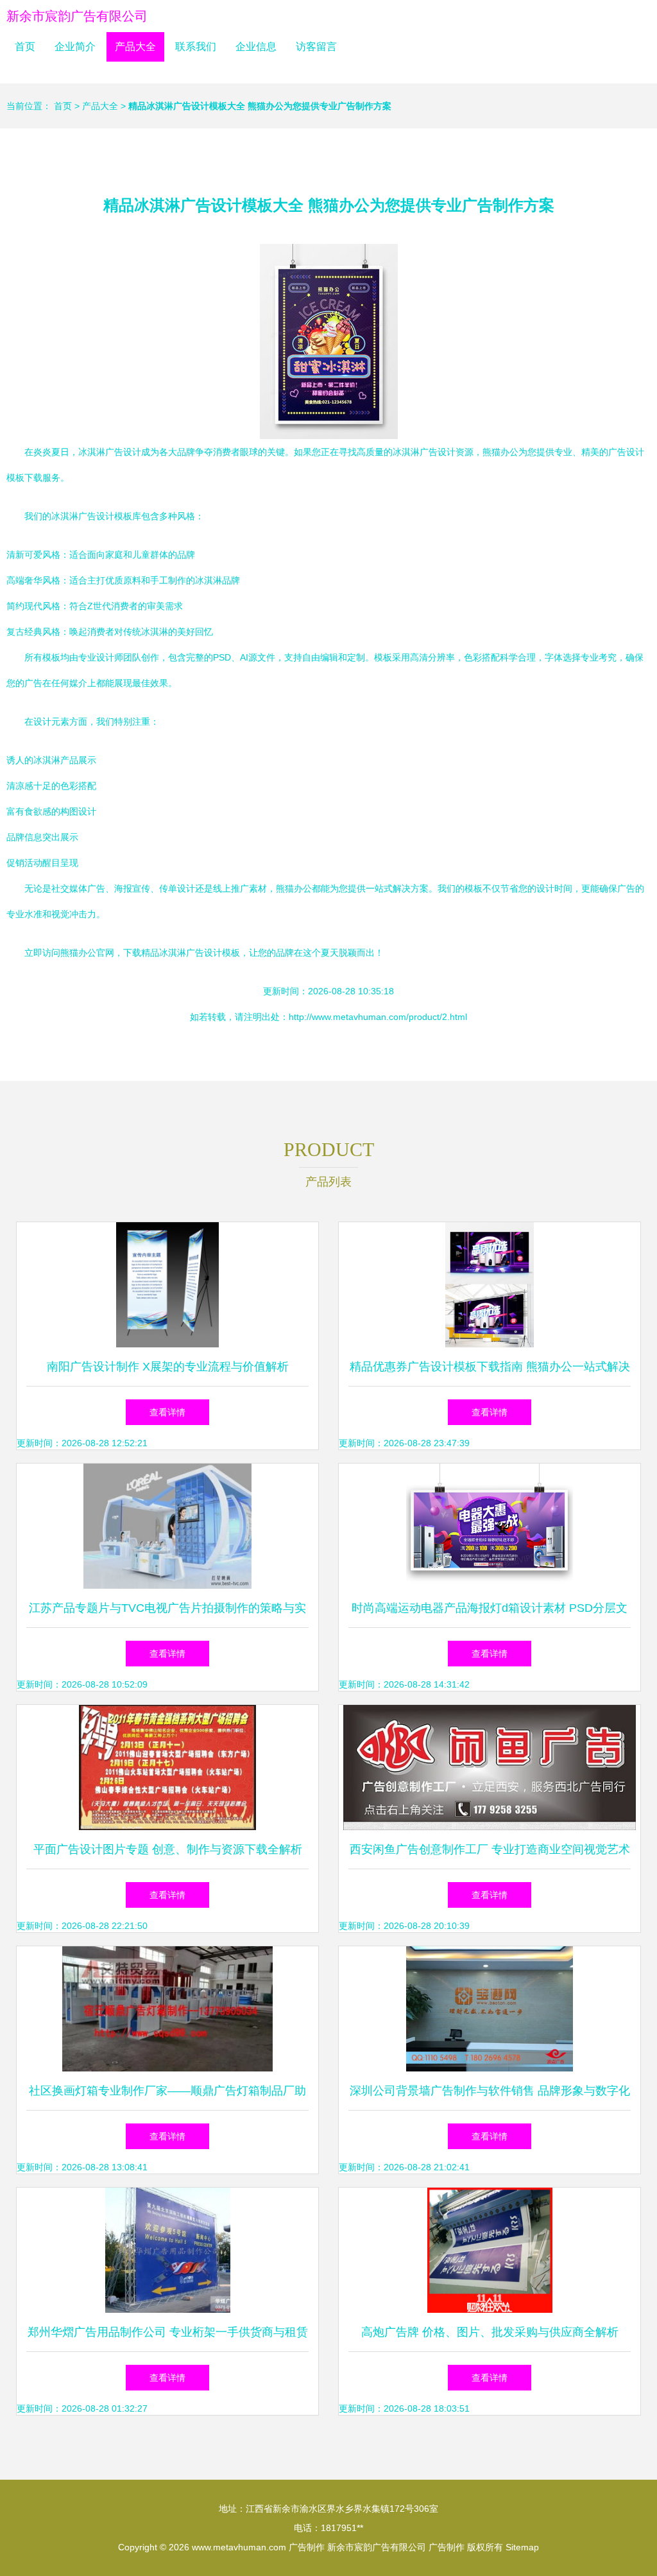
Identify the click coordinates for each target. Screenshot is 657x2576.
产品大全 (135, 47)
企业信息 (256, 47)
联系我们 (196, 47)
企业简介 (75, 47)
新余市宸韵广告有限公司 (77, 16)
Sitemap (522, 2547)
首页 (25, 47)
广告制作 (307, 2547)
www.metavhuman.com (239, 2547)
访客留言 (316, 47)
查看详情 (167, 1412)
